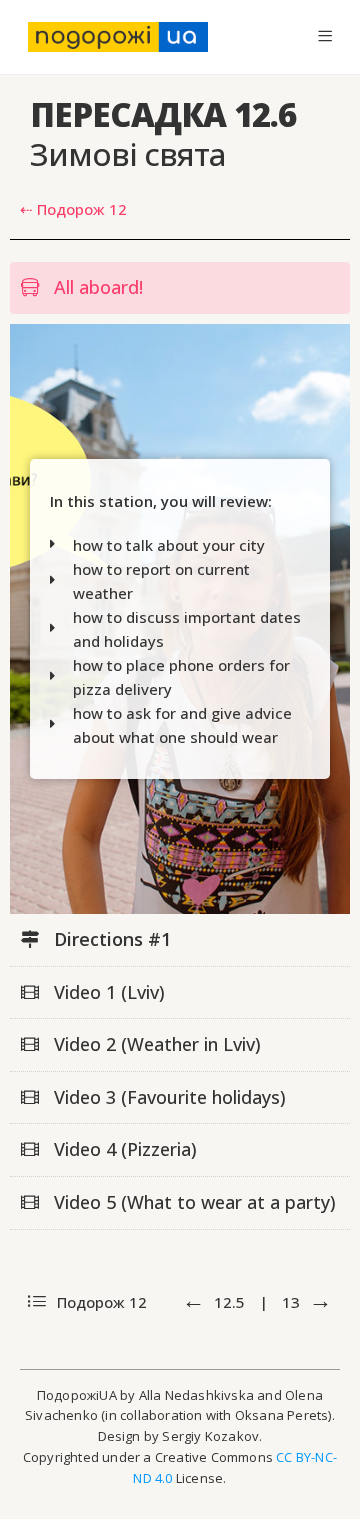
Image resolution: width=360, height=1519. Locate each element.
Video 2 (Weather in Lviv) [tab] (155, 1044)
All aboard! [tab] (96, 287)
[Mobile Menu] (325, 36)
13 (293, 1302)
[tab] (180, 940)
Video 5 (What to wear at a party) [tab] (192, 1202)
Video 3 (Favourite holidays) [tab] (167, 1097)
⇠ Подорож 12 (73, 209)
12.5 (229, 1302)
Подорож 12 (100, 1302)
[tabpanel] (180, 619)
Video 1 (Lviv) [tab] (107, 992)
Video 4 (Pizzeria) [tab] (123, 1149)
